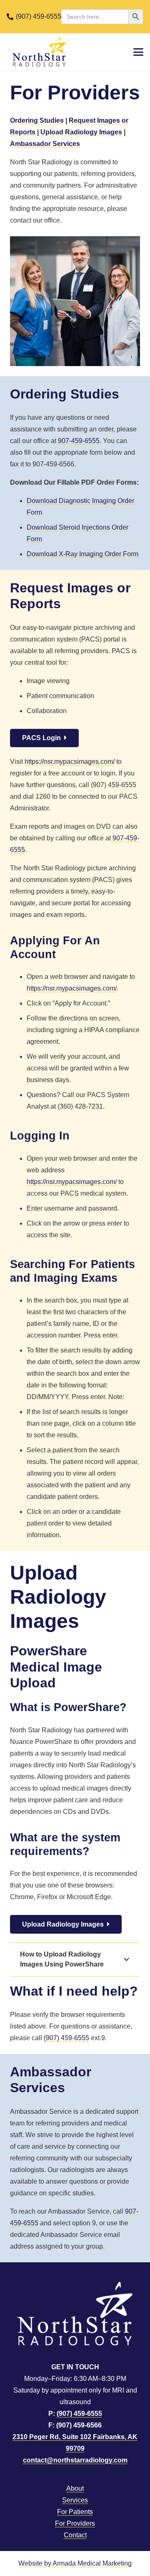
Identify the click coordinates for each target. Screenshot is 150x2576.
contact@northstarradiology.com (75, 2460)
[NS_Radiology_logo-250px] (39, 52)
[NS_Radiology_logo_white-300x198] (75, 2313)
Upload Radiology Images (81, 132)
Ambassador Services (45, 144)
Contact (75, 2535)
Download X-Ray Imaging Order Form (82, 554)
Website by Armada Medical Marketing (75, 2563)
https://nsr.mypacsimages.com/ (70, 762)
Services (75, 2500)
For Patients (75, 2512)
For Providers (75, 2523)
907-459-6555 (79, 441)
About (75, 2488)
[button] (138, 52)
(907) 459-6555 (66, 2038)
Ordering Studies (37, 120)
